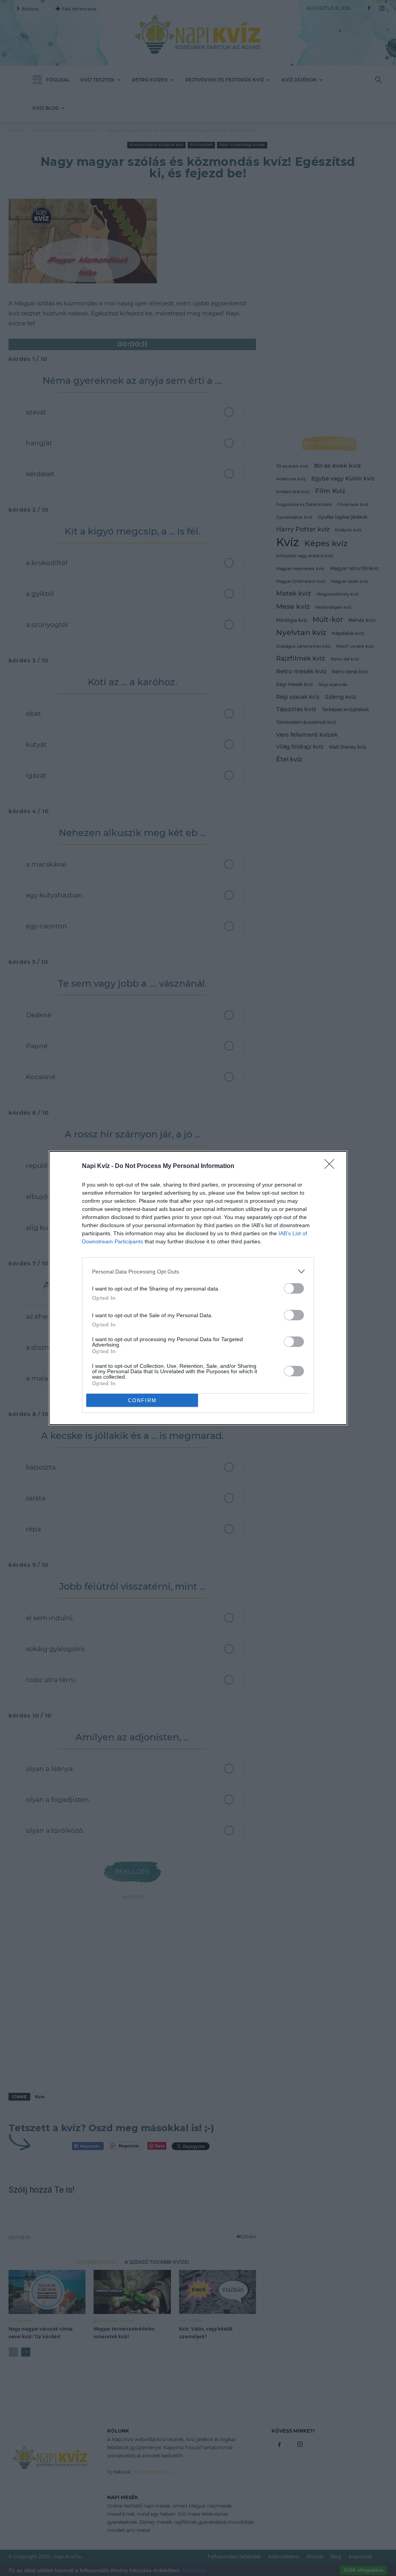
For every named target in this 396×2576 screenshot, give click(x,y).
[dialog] (198, 1288)
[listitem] (198, 1271)
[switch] (294, 1288)
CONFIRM (142, 1400)
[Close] (332, 1166)
